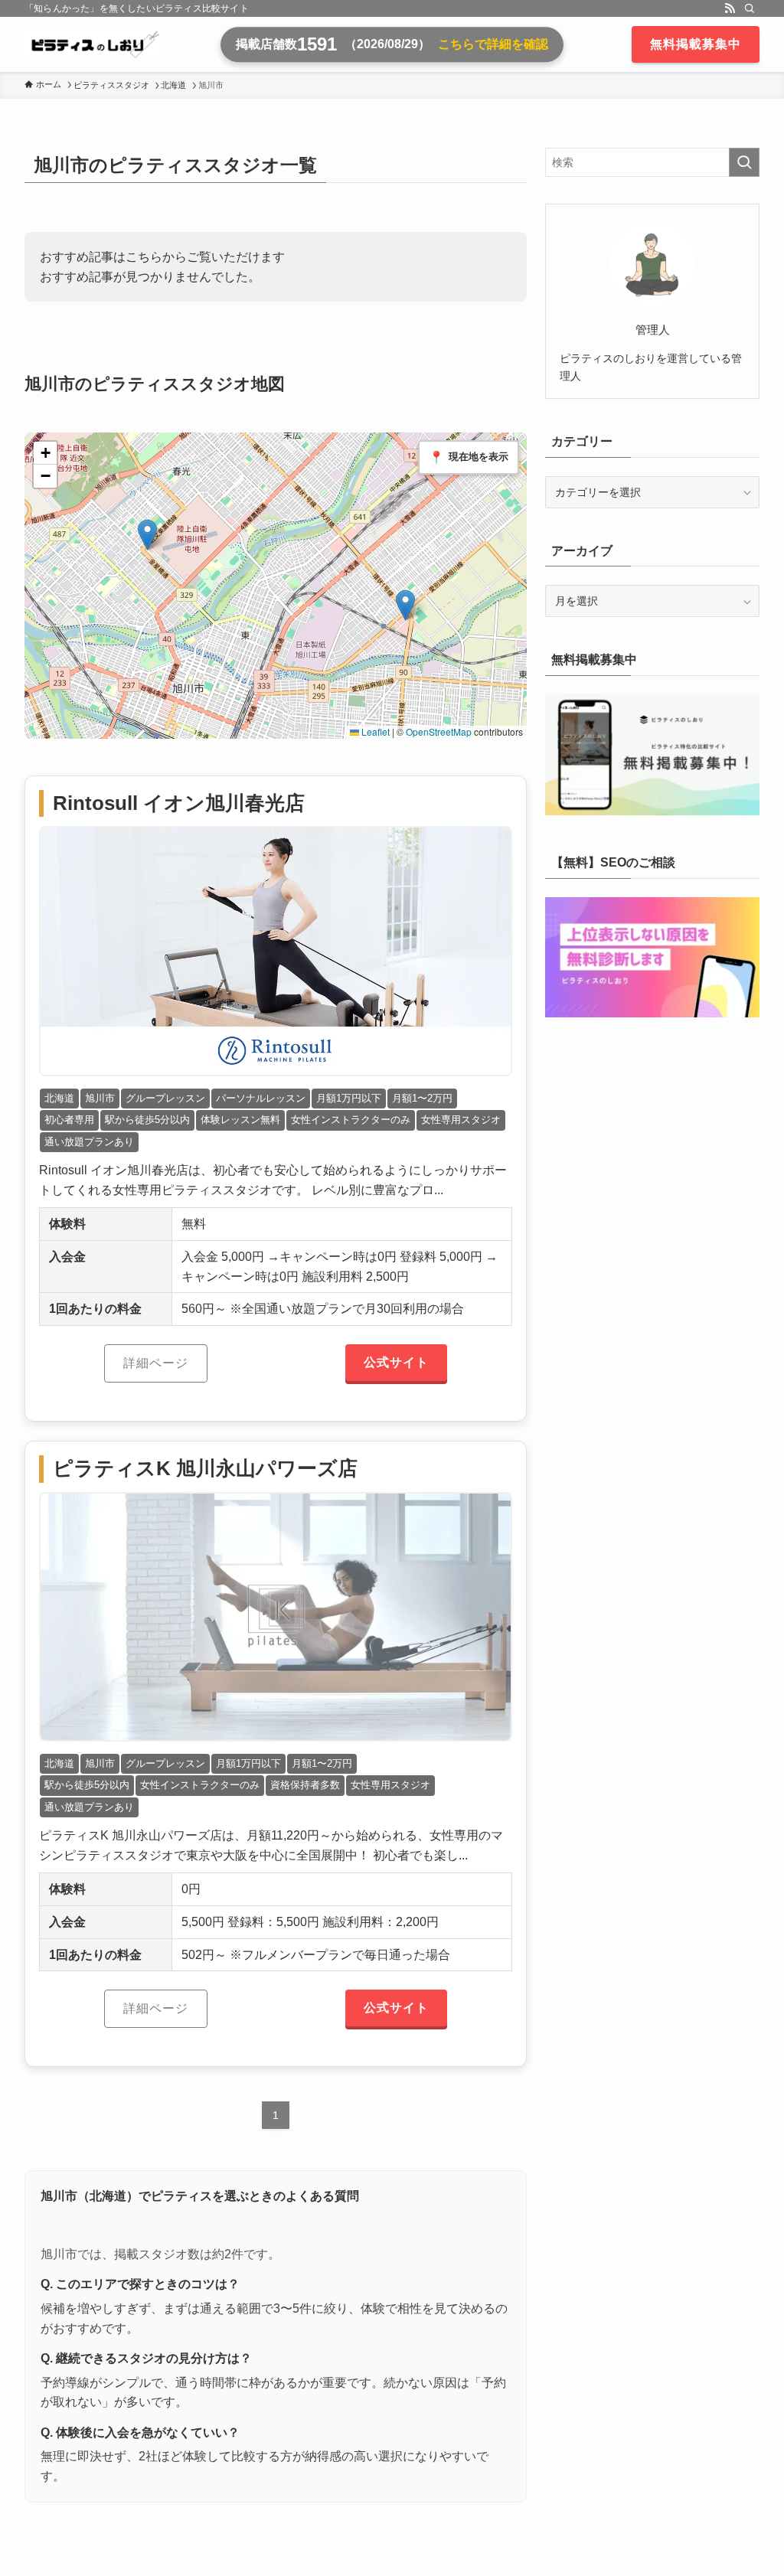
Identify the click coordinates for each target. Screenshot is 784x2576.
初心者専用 (69, 1120)
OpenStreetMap (439, 731)
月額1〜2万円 (422, 1098)
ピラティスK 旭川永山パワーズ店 (205, 1468)
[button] (147, 535)
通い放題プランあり (89, 1142)
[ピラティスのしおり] (93, 44)
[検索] (750, 8)
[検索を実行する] (744, 162)
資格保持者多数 (305, 1785)
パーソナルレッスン (261, 1098)
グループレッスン (165, 1098)
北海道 (59, 1098)
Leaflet (374, 731)
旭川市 (100, 1098)
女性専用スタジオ (461, 1120)
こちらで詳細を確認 (493, 44)
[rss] (730, 8)
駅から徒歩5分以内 (147, 1120)
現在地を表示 (469, 457)
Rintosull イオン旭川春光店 (179, 803)
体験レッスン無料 (240, 1120)
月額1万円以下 (349, 1098)
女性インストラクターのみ (351, 1120)
